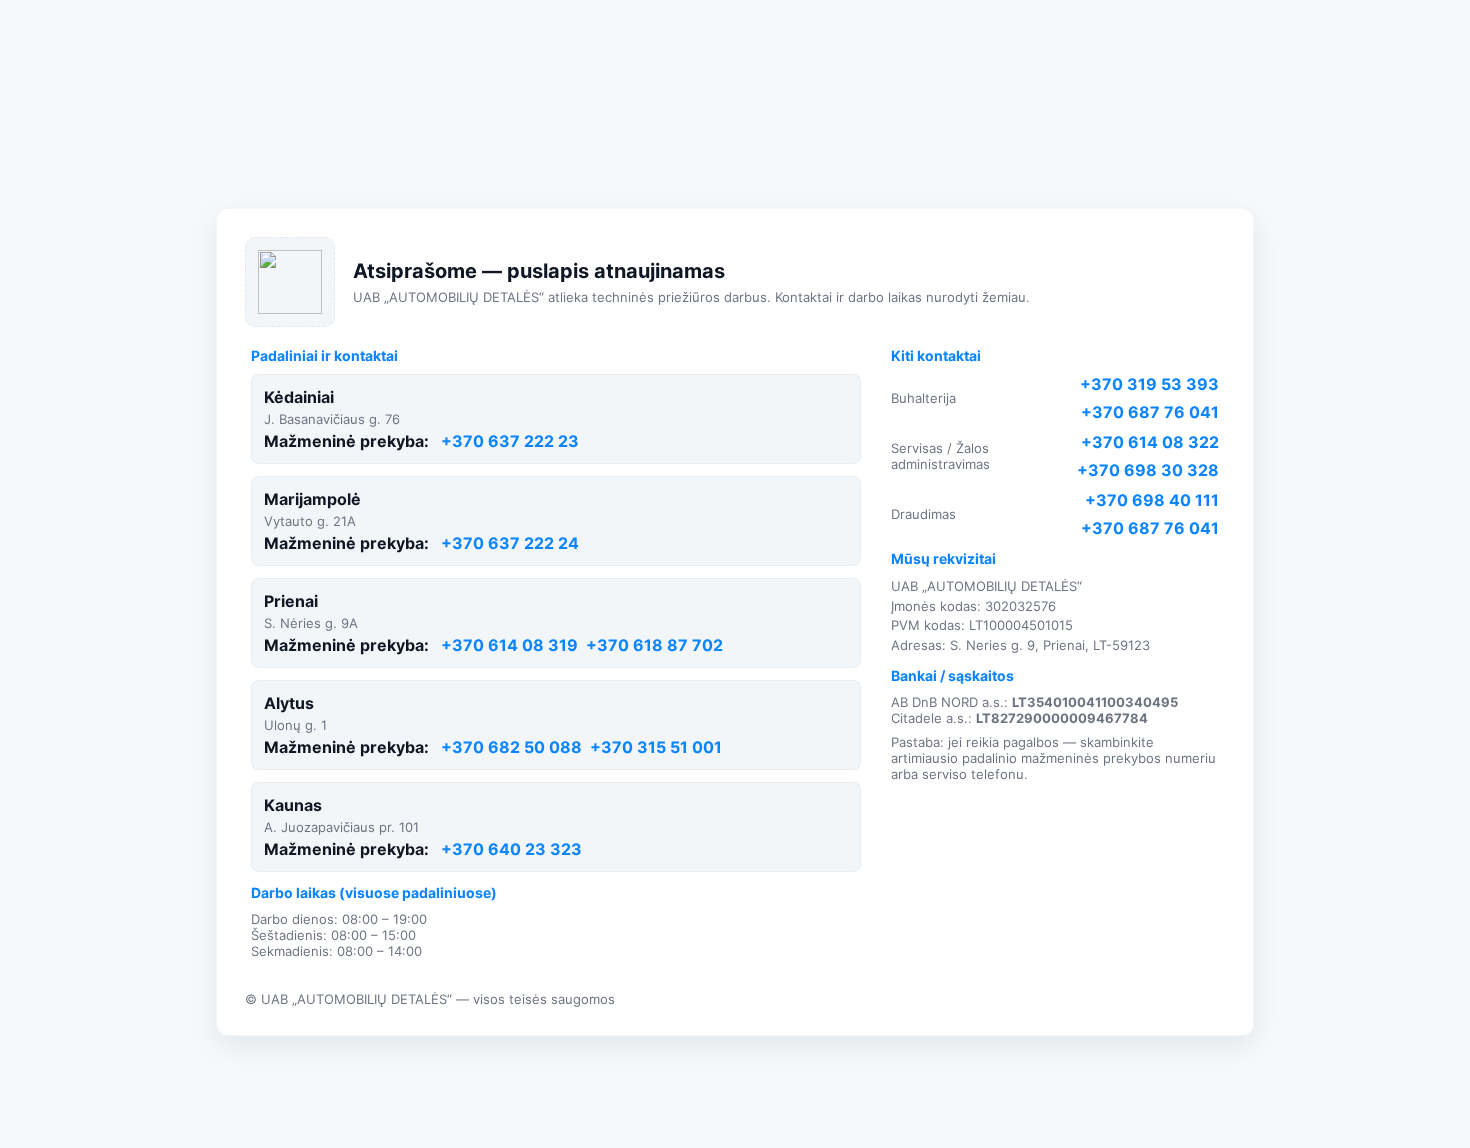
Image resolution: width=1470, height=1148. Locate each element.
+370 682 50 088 (511, 747)
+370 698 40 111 (1152, 500)
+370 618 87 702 (654, 645)
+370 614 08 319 (509, 645)
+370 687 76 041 (1150, 412)
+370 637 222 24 (510, 543)
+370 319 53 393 (1149, 384)
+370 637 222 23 (510, 441)
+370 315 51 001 (656, 747)
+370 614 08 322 (1150, 442)
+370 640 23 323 (511, 849)
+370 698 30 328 (1148, 470)
